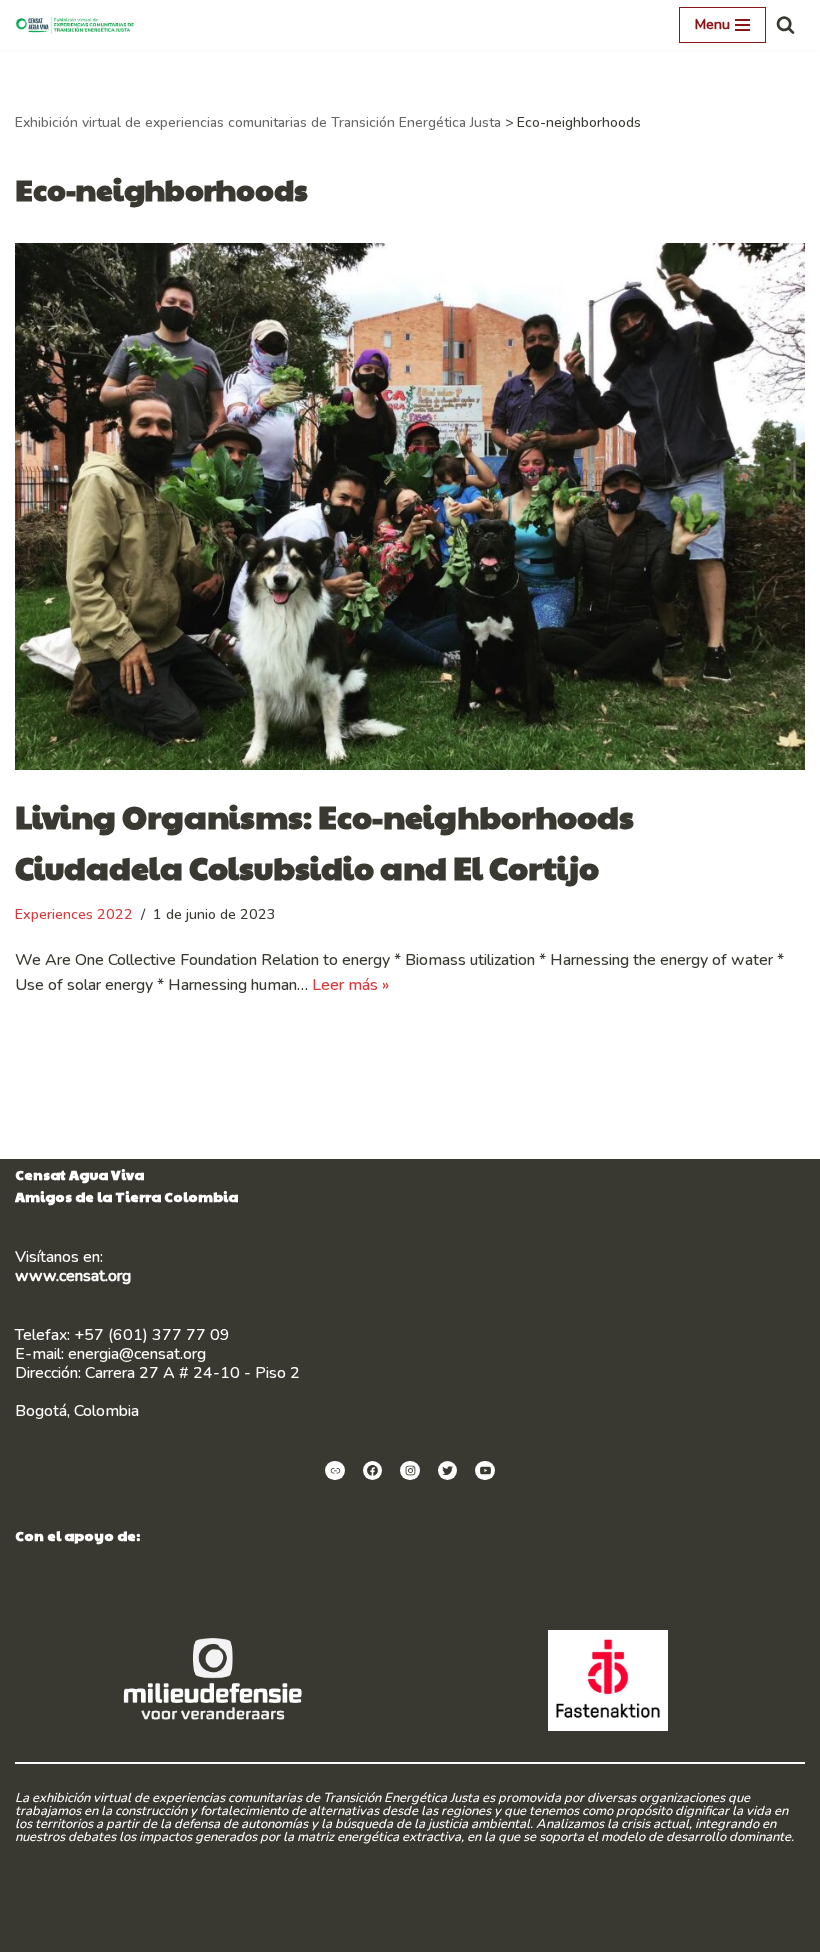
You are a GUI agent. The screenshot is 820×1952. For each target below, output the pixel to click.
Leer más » (350, 985)
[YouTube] (485, 1471)
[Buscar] (785, 24)
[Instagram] (410, 1471)
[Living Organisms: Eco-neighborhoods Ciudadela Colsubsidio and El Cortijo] (410, 506)
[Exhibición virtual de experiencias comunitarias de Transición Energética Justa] (80, 25)
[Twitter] (448, 1471)
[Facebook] (373, 1471)
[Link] (335, 1471)
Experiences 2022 (74, 914)
